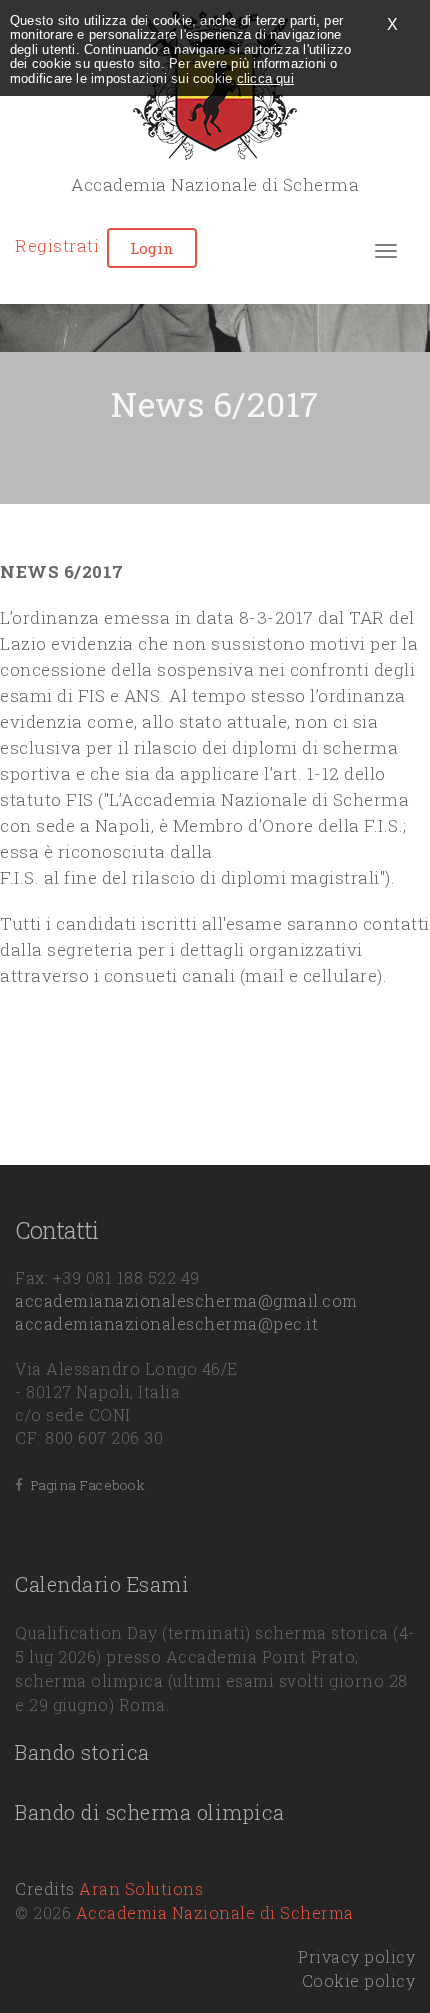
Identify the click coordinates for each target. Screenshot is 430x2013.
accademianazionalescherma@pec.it (166, 1323)
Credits (109, 1888)
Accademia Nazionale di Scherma (215, 1912)
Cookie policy (359, 1980)
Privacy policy (356, 1956)
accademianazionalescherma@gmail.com (186, 1300)
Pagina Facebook (84, 1485)
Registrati (57, 245)
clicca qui (265, 79)
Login (152, 248)
